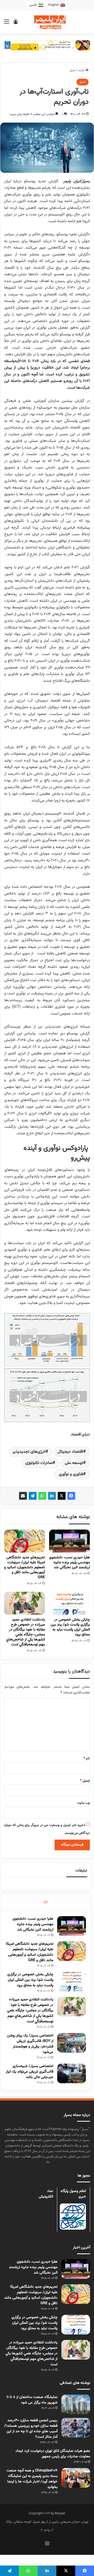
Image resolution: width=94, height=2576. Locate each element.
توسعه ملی (74, 1463)
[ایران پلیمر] (47, 22)
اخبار (73, 71)
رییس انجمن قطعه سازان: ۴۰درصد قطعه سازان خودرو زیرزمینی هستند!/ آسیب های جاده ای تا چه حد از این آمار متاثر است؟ (31, 2429)
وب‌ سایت (83, 1803)
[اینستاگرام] (47, 2543)
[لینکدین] (52, 1496)
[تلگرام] (33, 1496)
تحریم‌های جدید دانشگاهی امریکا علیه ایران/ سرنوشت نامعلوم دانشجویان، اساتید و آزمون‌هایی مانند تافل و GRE (25, 1567)
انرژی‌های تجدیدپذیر (29, 1452)
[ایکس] (62, 1496)
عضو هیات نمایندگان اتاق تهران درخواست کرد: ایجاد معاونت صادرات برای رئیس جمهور (53, 2454)
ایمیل (85, 1781)
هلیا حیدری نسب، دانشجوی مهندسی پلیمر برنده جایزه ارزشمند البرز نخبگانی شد (69, 1562)
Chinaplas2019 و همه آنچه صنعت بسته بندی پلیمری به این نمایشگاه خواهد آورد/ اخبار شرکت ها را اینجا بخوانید (32, 2479)
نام (87, 1759)
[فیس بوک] (71, 1496)
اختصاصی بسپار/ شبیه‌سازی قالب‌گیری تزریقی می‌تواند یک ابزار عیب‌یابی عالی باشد (30, 2072)
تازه (46, 1902)
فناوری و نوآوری (71, 1474)
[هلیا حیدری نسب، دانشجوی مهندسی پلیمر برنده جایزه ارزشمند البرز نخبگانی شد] (69, 1541)
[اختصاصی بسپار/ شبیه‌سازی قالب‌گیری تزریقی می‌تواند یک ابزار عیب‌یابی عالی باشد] (72, 2073)
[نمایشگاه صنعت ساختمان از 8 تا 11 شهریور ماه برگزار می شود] (76, 2404)
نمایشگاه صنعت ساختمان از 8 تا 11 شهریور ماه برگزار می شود (32, 2400)
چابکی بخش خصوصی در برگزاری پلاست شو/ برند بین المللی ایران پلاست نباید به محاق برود (70, 1627)
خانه (82, 71)
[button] (21, 48)
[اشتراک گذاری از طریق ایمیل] (23, 1496)
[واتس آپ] (42, 1496)
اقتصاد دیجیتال (70, 1452)
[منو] (7, 24)
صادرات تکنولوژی (39, 1463)
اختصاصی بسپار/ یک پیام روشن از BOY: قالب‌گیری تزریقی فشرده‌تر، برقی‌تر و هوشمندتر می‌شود (30, 2044)
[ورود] (16, 24)
